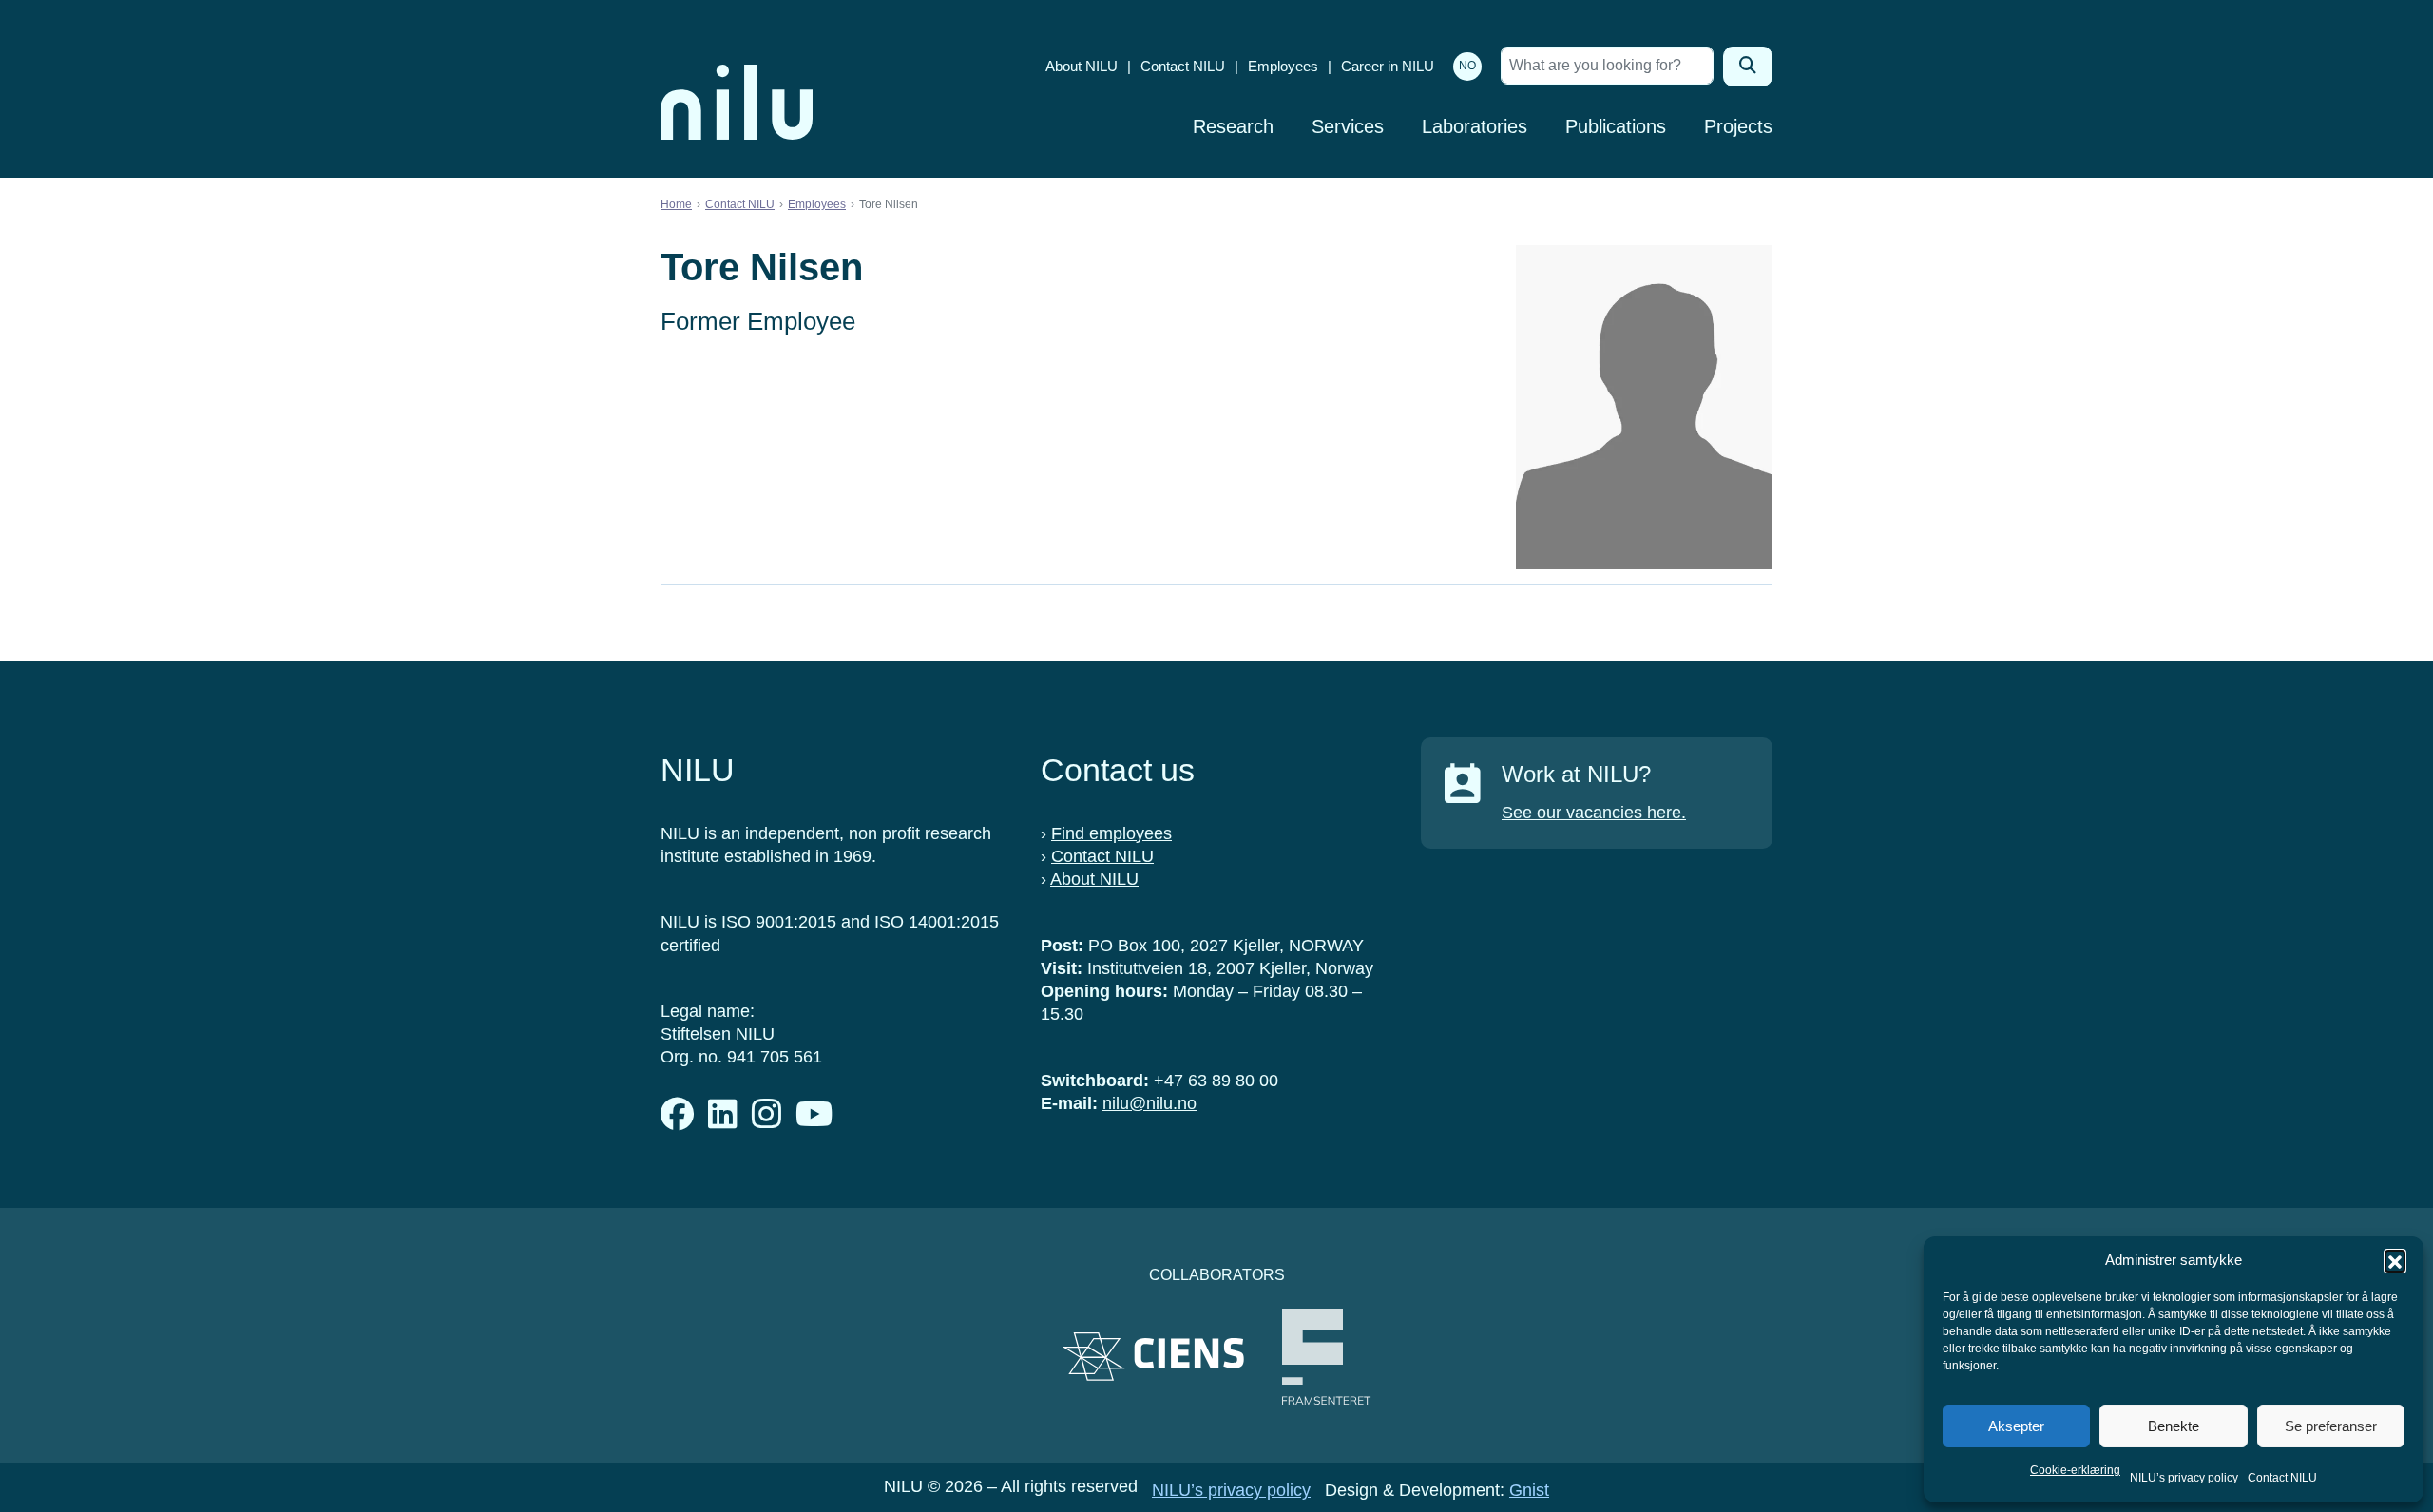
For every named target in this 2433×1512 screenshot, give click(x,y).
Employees (1283, 66)
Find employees (1111, 833)
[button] (2395, 1260)
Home (676, 204)
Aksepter (2016, 1426)
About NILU (1082, 66)
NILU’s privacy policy (2184, 1478)
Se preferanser (2331, 1426)
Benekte (2174, 1426)
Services (1348, 126)
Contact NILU (2282, 1478)
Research (1233, 126)
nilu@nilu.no (1149, 1103)
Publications (1616, 126)
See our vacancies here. (1594, 813)
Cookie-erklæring (2075, 1470)
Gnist (1529, 1490)
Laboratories (1475, 126)
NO (1467, 66)
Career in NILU (1388, 66)
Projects (1738, 126)
